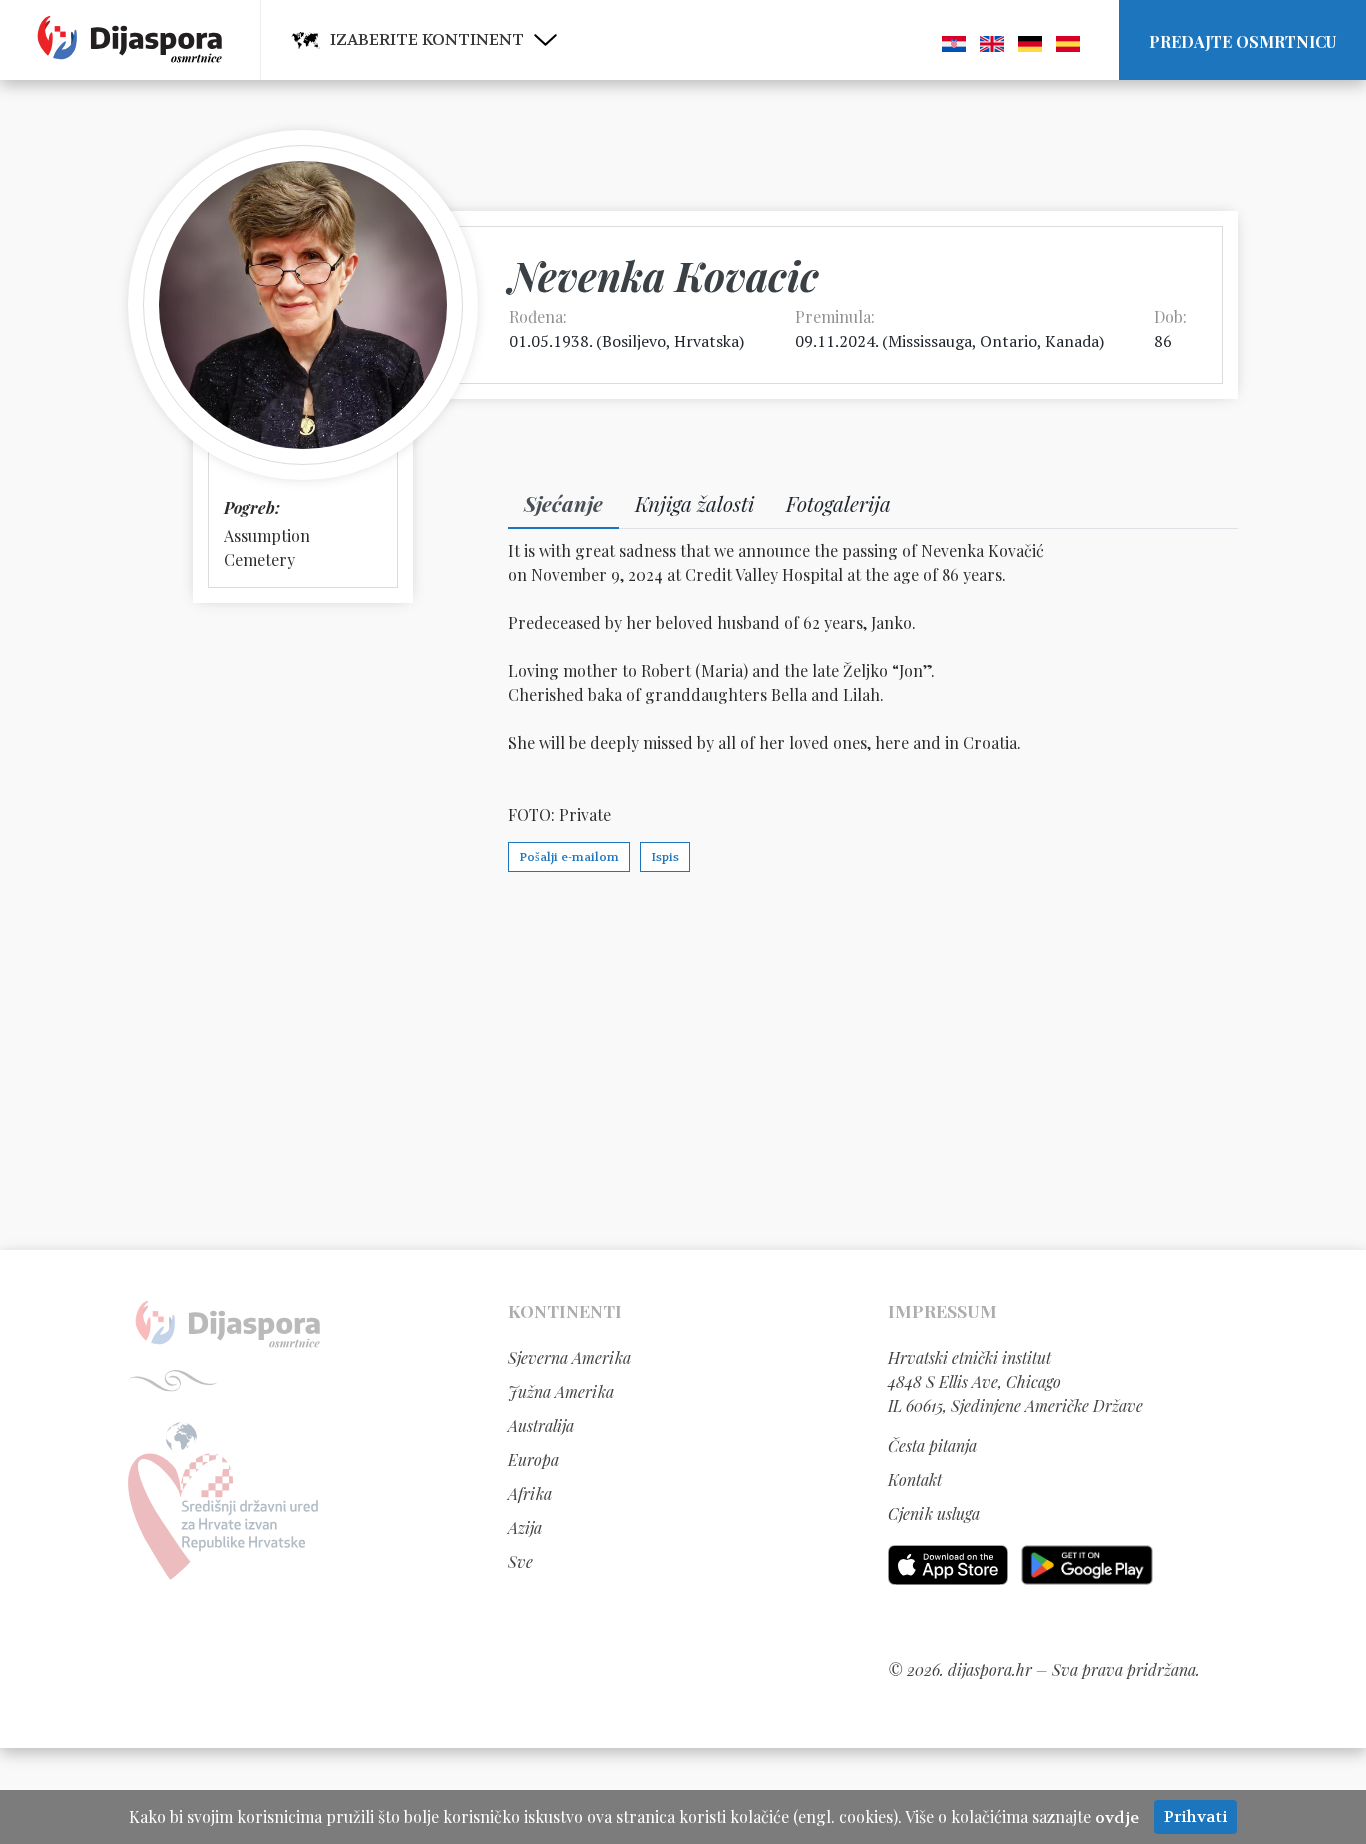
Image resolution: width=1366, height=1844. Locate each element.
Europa (533, 1459)
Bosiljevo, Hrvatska (670, 341)
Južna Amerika (561, 1391)
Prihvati (1195, 1816)
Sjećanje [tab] (563, 503)
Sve (520, 1561)
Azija (525, 1527)
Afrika (530, 1493)
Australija (541, 1425)
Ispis (665, 857)
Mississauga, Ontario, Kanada (993, 341)
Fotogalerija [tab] (838, 503)
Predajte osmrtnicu (1242, 41)
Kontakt (915, 1479)
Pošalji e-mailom (569, 857)
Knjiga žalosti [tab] (694, 503)
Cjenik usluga (934, 1513)
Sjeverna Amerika (569, 1357)
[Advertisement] (683, 1060)
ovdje (1117, 1817)
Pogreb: (252, 507)
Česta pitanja (932, 1445)
